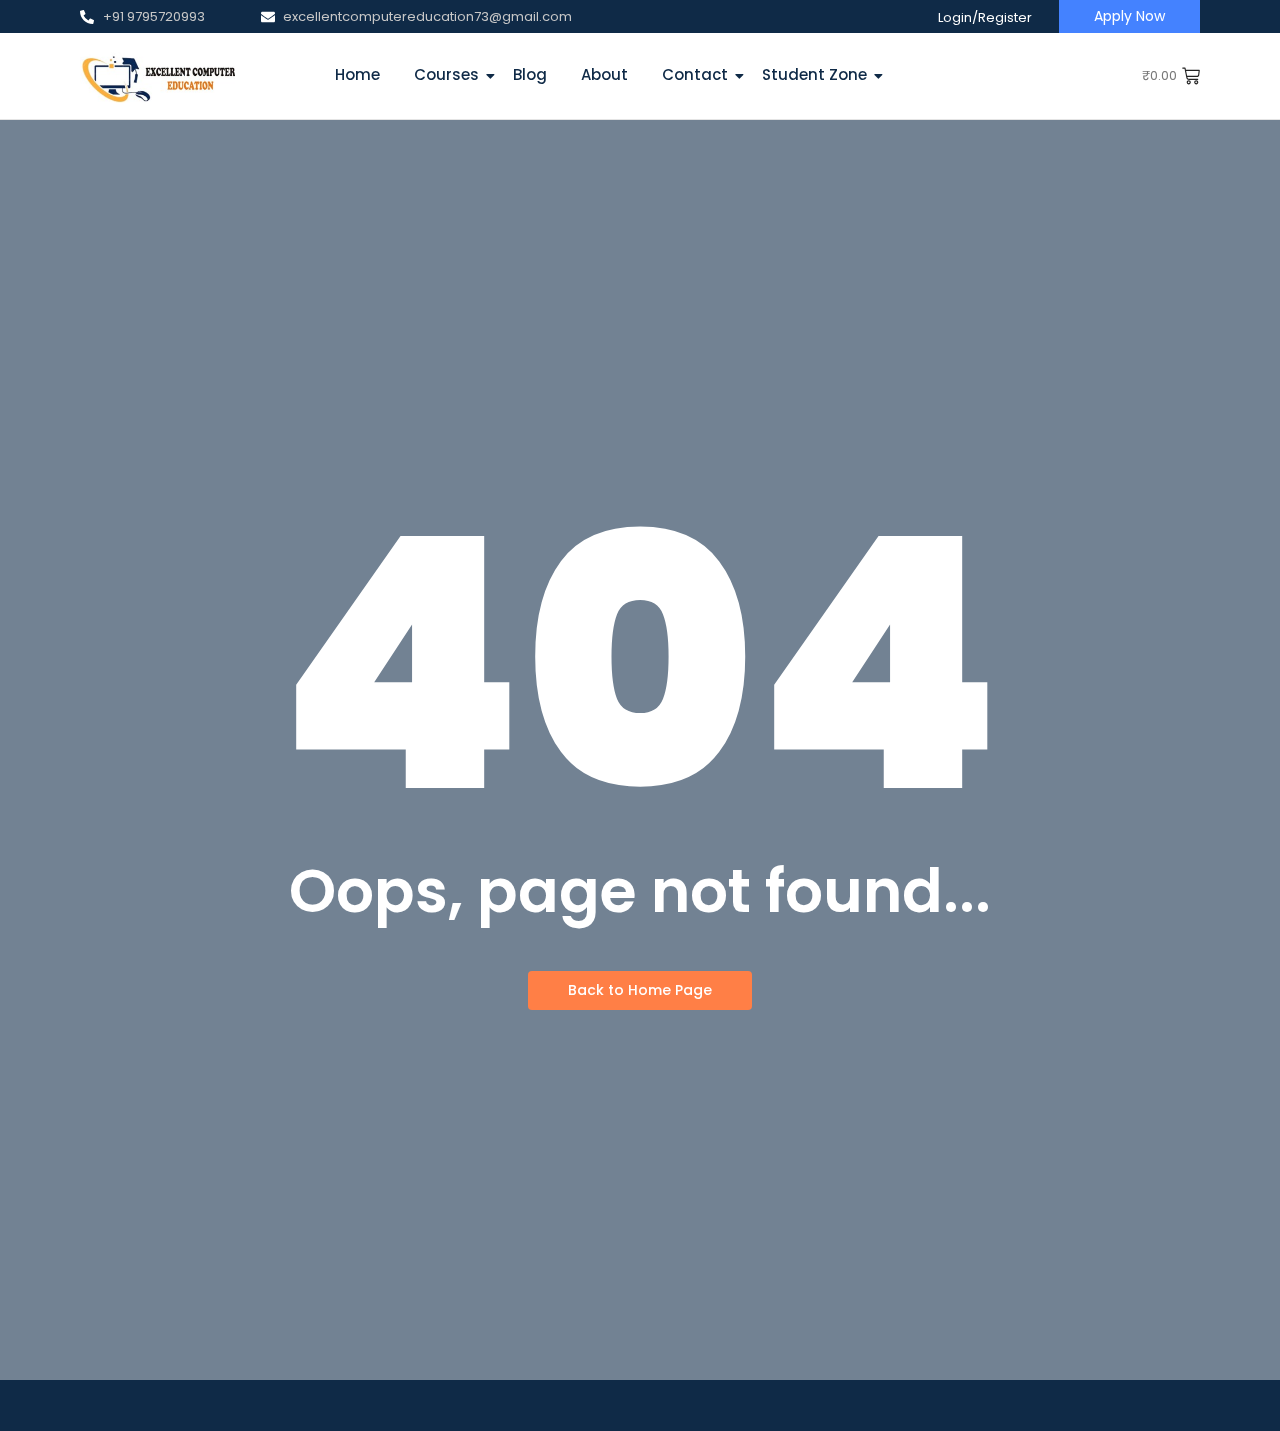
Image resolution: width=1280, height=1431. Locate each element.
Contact (695, 74)
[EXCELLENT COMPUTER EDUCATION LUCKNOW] (157, 75)
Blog (530, 74)
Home (357, 74)
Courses (446, 74)
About (604, 74)
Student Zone (814, 74)
